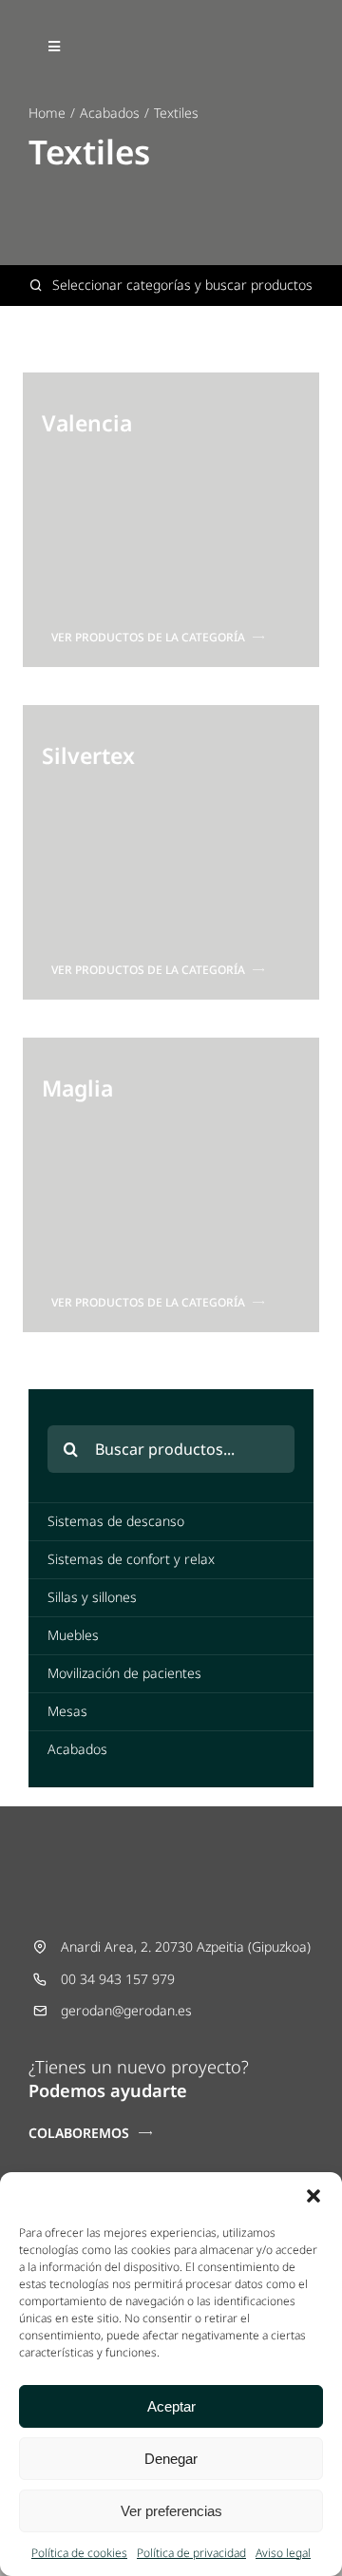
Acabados (77, 1749)
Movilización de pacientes (124, 1673)
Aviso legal (283, 2553)
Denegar (171, 2459)
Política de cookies (79, 2553)
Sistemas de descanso (116, 1521)
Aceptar (171, 2406)
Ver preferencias (171, 2511)
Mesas (67, 1711)
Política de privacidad (191, 2553)
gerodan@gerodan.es (126, 2010)
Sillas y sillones (92, 1597)
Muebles (73, 1635)
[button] (313, 2196)
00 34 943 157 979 (118, 1979)
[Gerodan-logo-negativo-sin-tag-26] (171, 35)
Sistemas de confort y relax (131, 1559)
